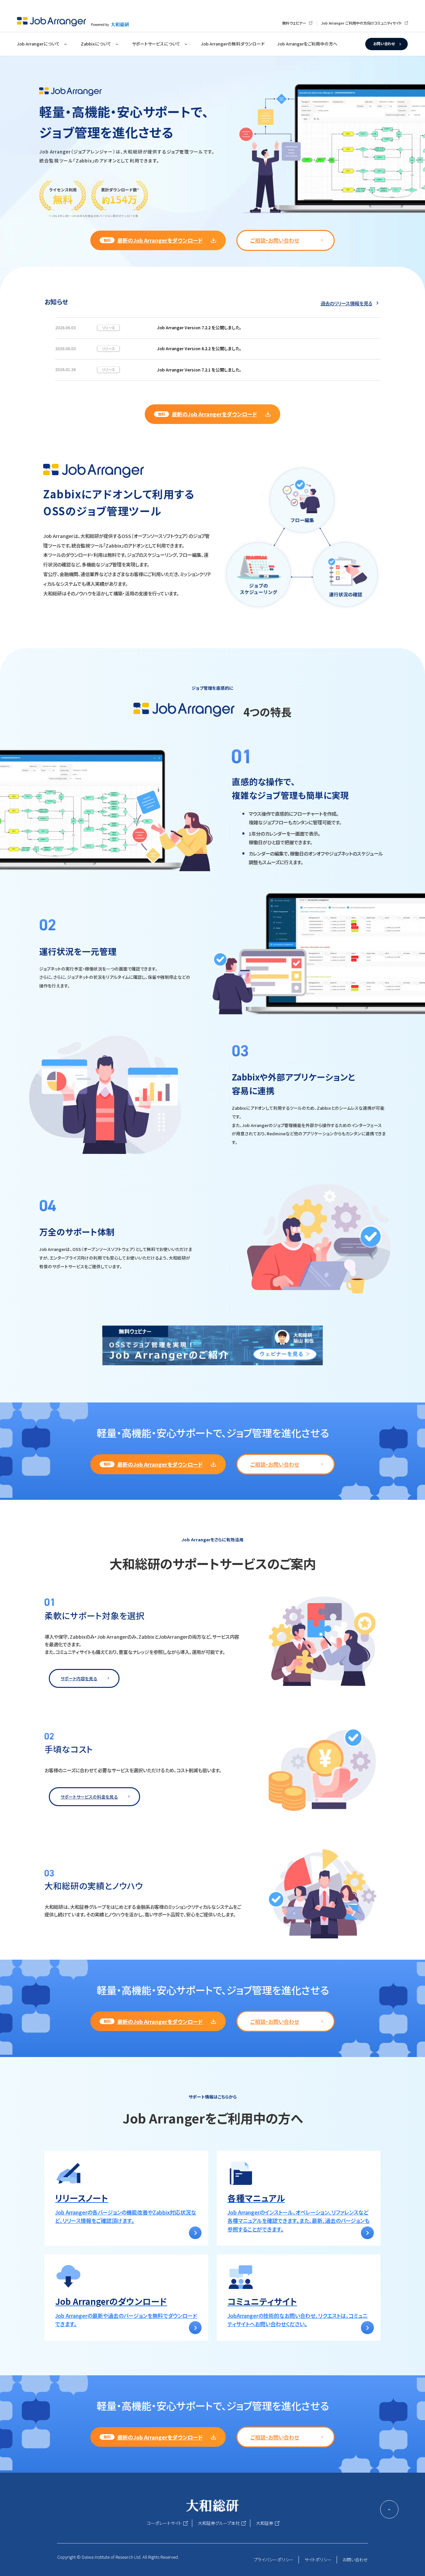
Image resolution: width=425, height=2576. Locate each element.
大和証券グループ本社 (219, 2523)
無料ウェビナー (294, 23)
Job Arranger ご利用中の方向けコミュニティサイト (361, 23)
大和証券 (265, 2523)
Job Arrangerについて (38, 44)
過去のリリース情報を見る (346, 303)
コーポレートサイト (164, 2523)
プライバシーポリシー (274, 2560)
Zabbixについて (96, 44)
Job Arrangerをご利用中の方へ (307, 44)
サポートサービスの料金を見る (89, 1797)
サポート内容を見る (79, 1678)
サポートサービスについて (156, 44)
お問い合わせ (384, 44)
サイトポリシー (318, 2560)
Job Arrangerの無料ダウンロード (233, 44)
